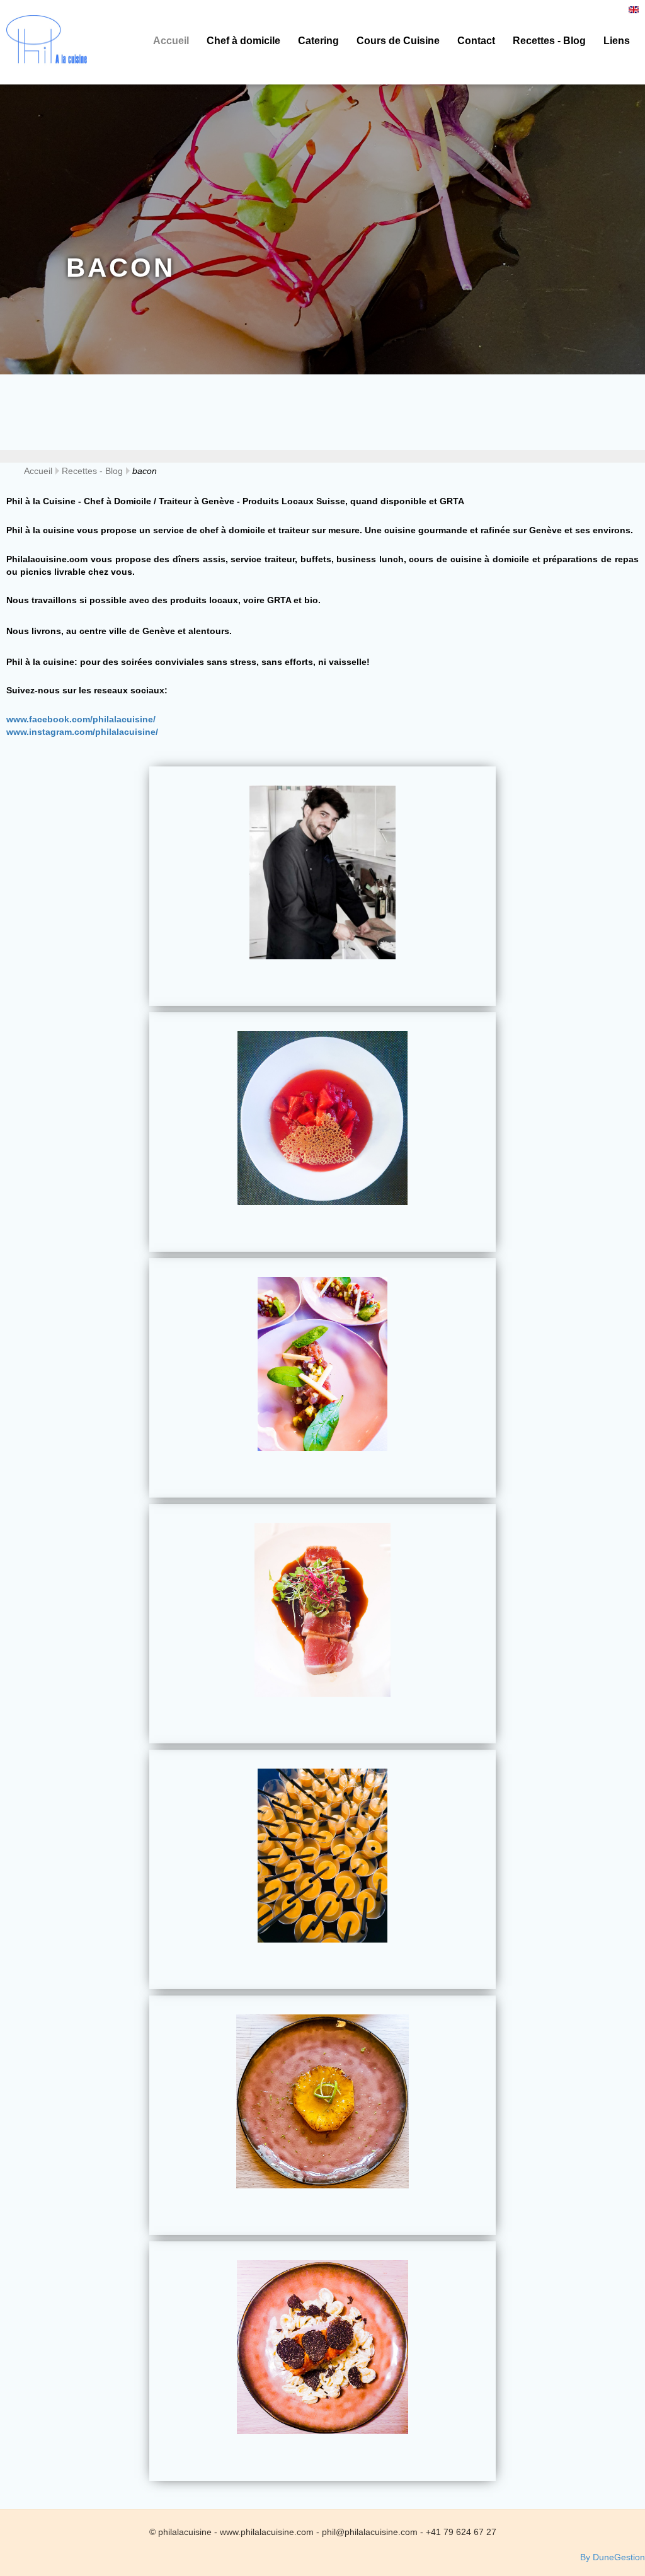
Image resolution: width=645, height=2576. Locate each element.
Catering (318, 41)
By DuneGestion (613, 2557)
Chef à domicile (243, 41)
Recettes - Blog (549, 41)
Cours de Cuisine (398, 41)
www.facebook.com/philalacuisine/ (81, 719)
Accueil (171, 41)
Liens (617, 41)
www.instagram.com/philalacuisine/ (82, 732)
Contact (476, 41)
